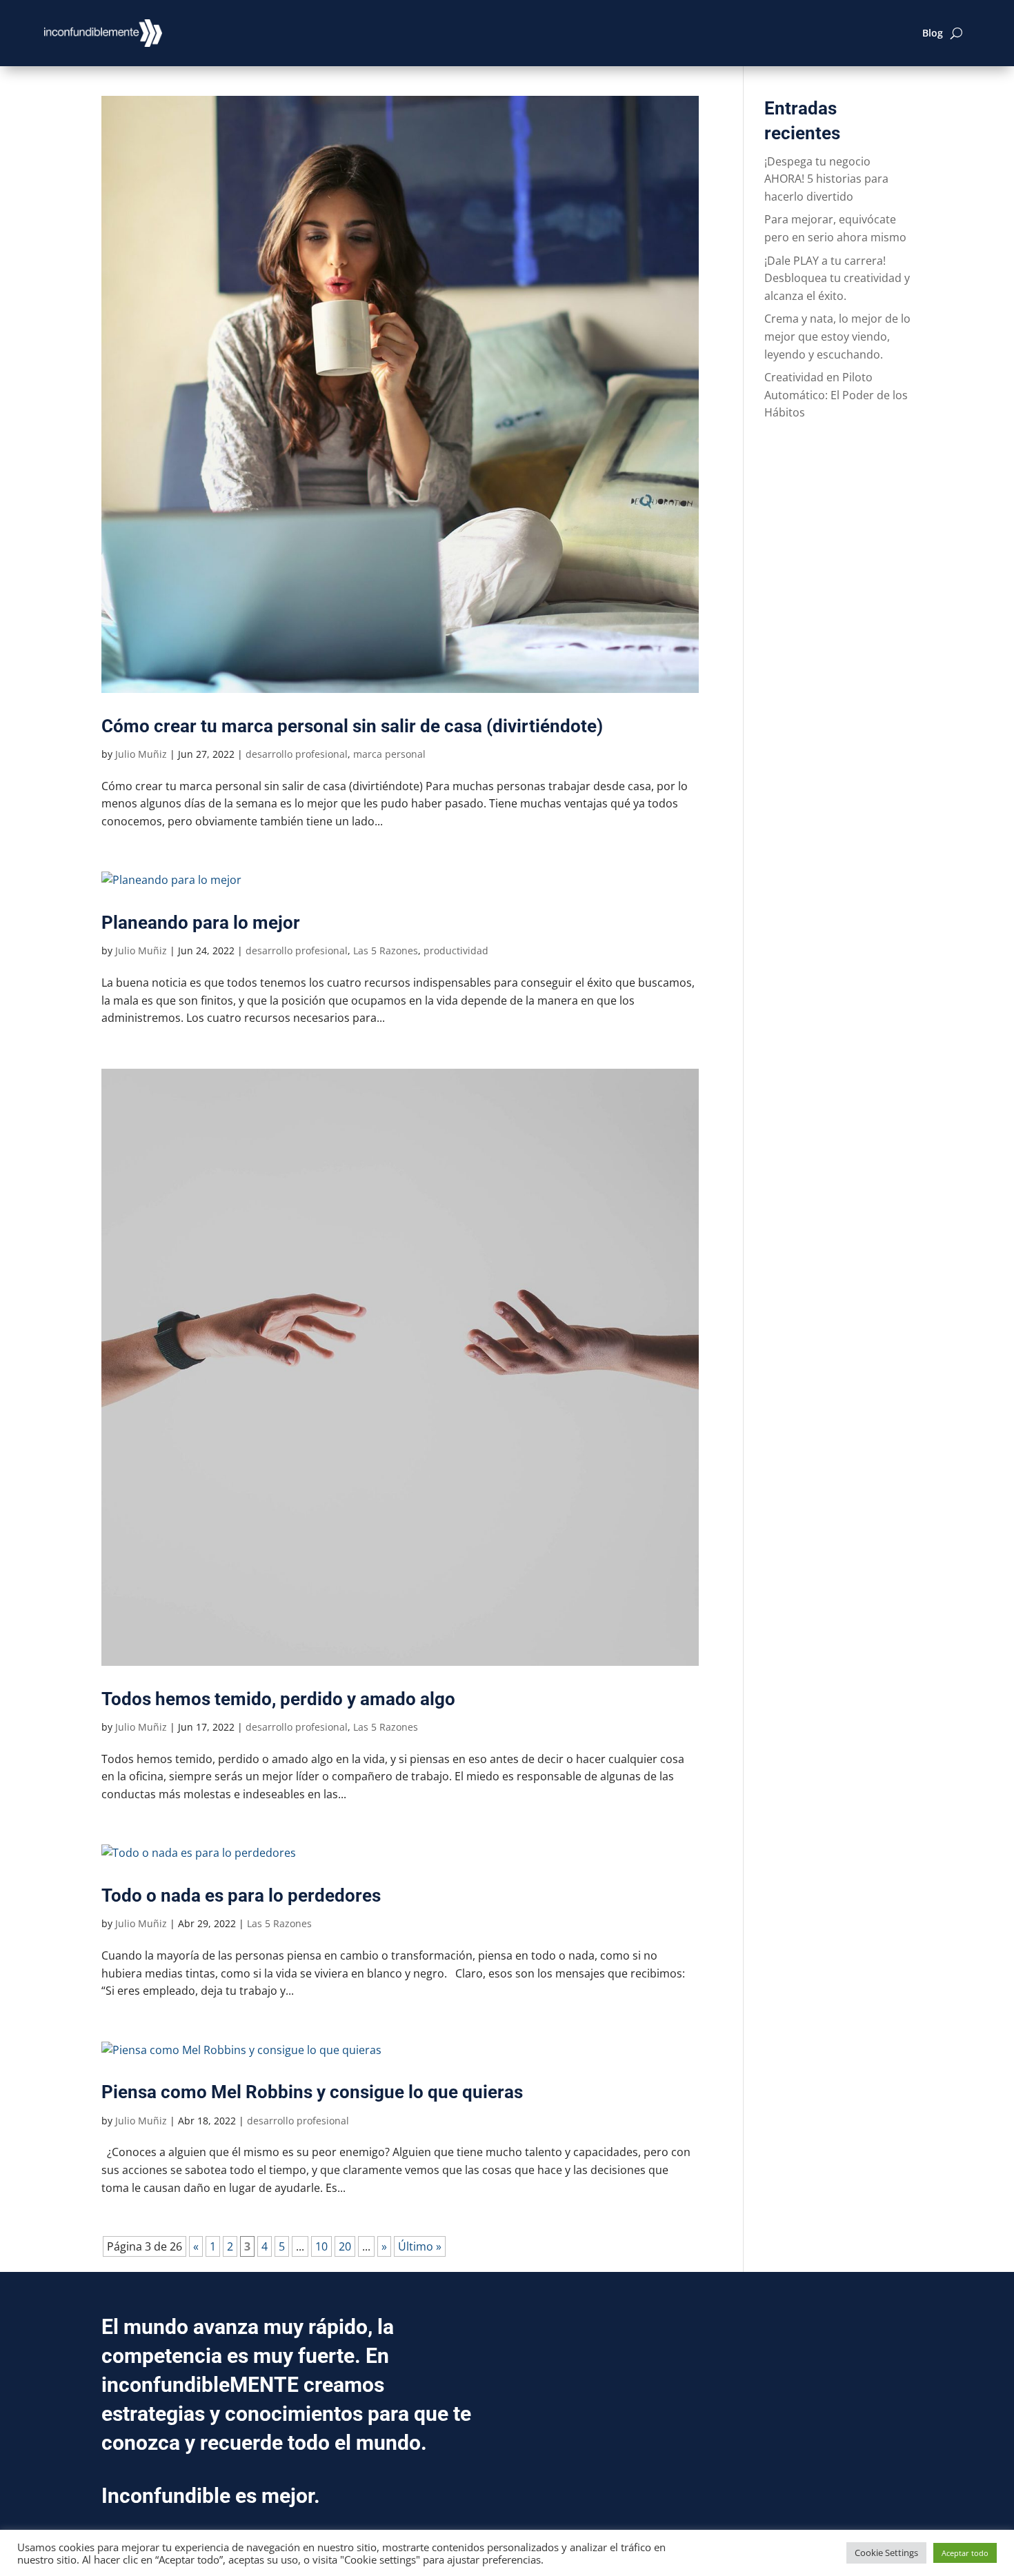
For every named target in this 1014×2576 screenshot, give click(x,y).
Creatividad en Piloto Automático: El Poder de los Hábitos (836, 395)
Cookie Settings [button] (886, 2553)
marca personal (389, 754)
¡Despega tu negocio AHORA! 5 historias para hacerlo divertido (826, 179)
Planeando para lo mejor (201, 923)
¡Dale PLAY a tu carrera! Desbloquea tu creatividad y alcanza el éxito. (837, 278)
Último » (420, 2246)
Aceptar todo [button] (965, 2553)
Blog (933, 33)
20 (345, 2246)
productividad (456, 950)
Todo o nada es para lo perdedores (241, 1895)
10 (321, 2246)
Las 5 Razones (386, 950)
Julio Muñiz (141, 754)
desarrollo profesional (297, 754)
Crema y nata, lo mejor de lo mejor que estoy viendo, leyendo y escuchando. (837, 336)
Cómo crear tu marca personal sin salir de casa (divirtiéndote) (352, 726)
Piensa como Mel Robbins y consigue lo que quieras (312, 2092)
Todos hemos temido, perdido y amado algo (278, 1699)
